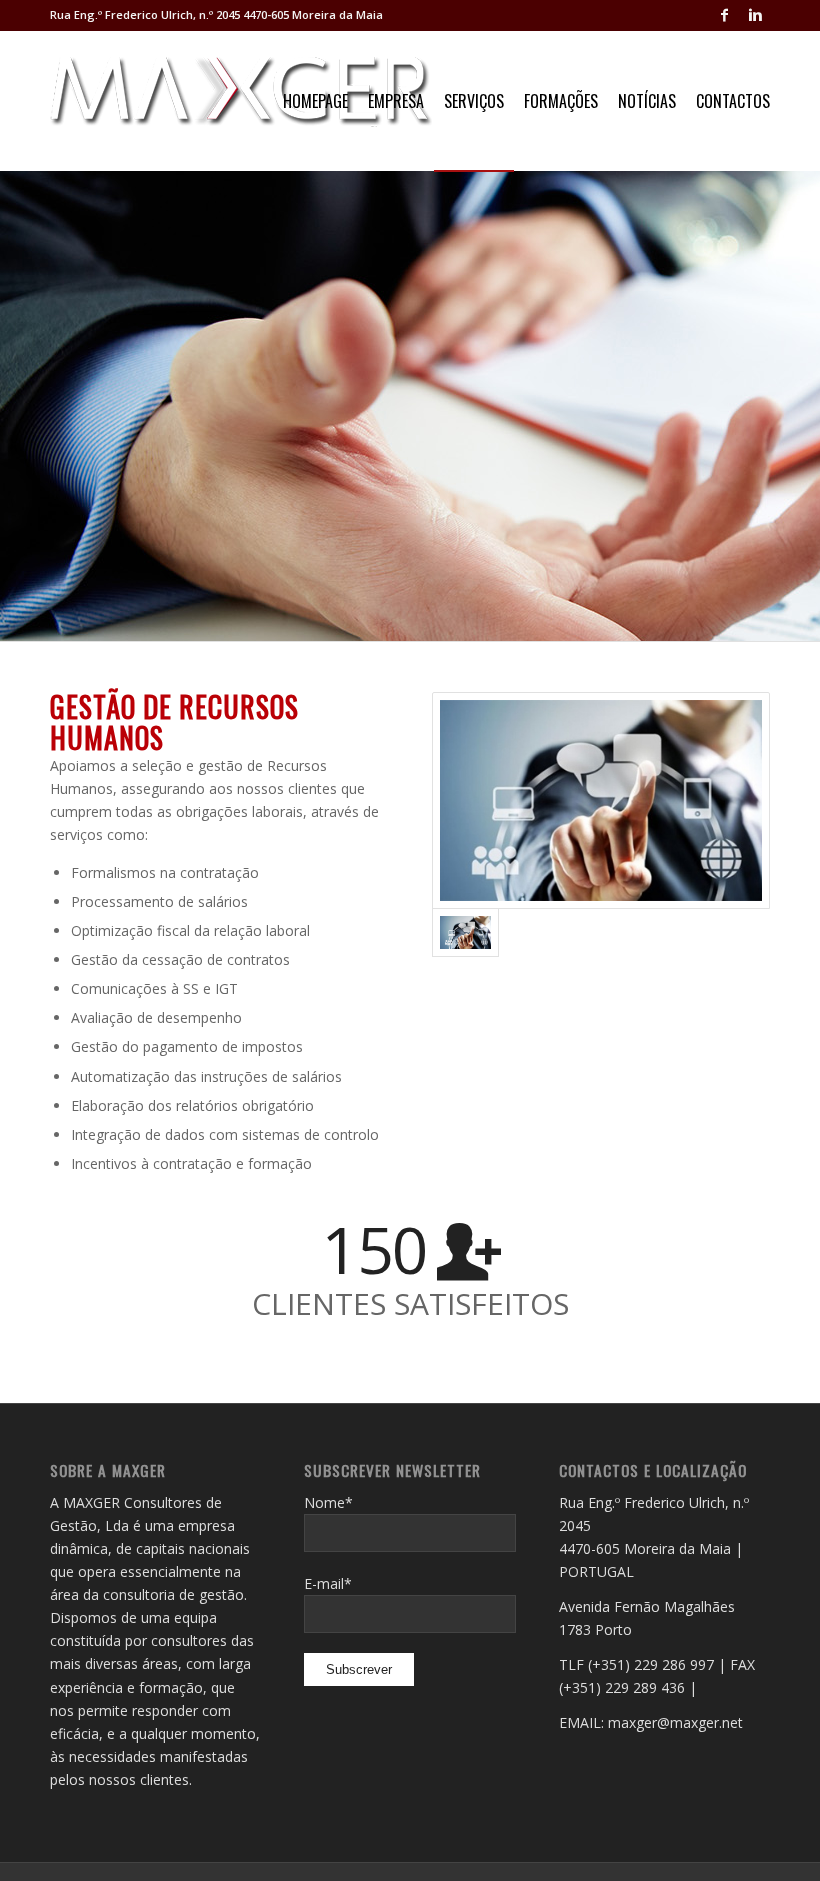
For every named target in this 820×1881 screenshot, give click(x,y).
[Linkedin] (755, 15)
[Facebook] (724, 15)
